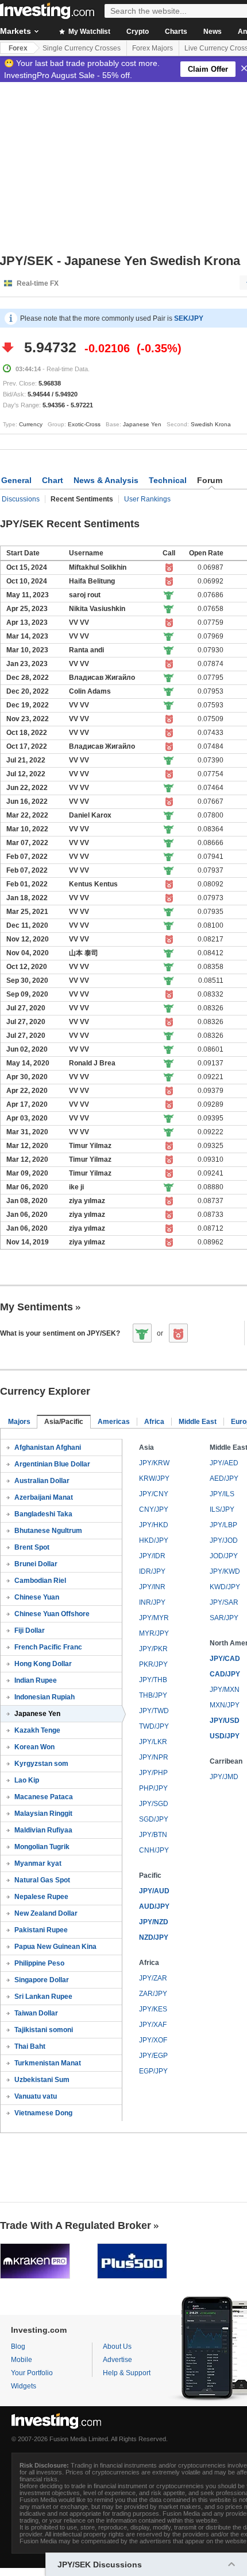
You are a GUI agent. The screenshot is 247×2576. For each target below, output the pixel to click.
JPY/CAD (225, 1659)
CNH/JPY (154, 1850)
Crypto (138, 32)
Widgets (24, 2386)
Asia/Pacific (64, 1422)
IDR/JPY (152, 1571)
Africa (154, 1422)
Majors (19, 1422)
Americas (114, 1422)
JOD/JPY (224, 1556)
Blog (18, 2347)
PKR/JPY (153, 1664)
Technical (168, 480)
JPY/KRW (154, 1463)
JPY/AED (224, 1463)
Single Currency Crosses (82, 48)
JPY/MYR (154, 1618)
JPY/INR (152, 1587)
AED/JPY (224, 1478)
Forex (18, 48)
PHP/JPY (153, 1788)
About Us (117, 2347)
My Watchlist (88, 32)
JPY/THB (153, 1680)
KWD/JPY (225, 1587)
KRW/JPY (154, 1478)
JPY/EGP (153, 2056)
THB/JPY (153, 1695)
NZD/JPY (154, 1937)
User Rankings (147, 499)
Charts (176, 32)
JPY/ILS (222, 1494)
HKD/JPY (154, 1540)
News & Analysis (106, 480)
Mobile (22, 2360)
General (16, 480)
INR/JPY (152, 1602)
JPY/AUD (154, 1891)
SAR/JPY (224, 1618)
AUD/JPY (154, 1906)
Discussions (21, 499)
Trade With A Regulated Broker (76, 2225)
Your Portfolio (32, 2373)
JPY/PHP (153, 1773)
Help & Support (127, 2373)
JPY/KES (153, 2009)
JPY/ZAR (153, 1978)
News (213, 32)
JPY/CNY (154, 1494)
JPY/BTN (153, 1835)
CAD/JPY (225, 1674)
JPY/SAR (224, 1602)
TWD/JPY (154, 1726)
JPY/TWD (154, 1711)
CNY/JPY (154, 1509)
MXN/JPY (225, 1705)
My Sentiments (36, 1307)
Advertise (117, 2360)
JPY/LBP (223, 1525)
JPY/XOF (153, 2040)
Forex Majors (153, 48)
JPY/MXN (225, 1690)
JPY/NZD (154, 1922)
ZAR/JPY (153, 1994)
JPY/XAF (153, 2025)
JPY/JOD (224, 1540)
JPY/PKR (153, 1649)
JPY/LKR (153, 1742)
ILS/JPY (222, 1509)
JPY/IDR (152, 1556)
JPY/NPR (154, 1757)
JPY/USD (225, 1721)
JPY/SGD (154, 1804)
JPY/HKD (154, 1525)
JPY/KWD (225, 1571)
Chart (53, 480)
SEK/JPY (189, 318)
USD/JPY (225, 1736)
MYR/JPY (154, 1633)
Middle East (198, 1422)
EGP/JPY (153, 2071)
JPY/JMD (224, 1777)
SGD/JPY (154, 1819)
